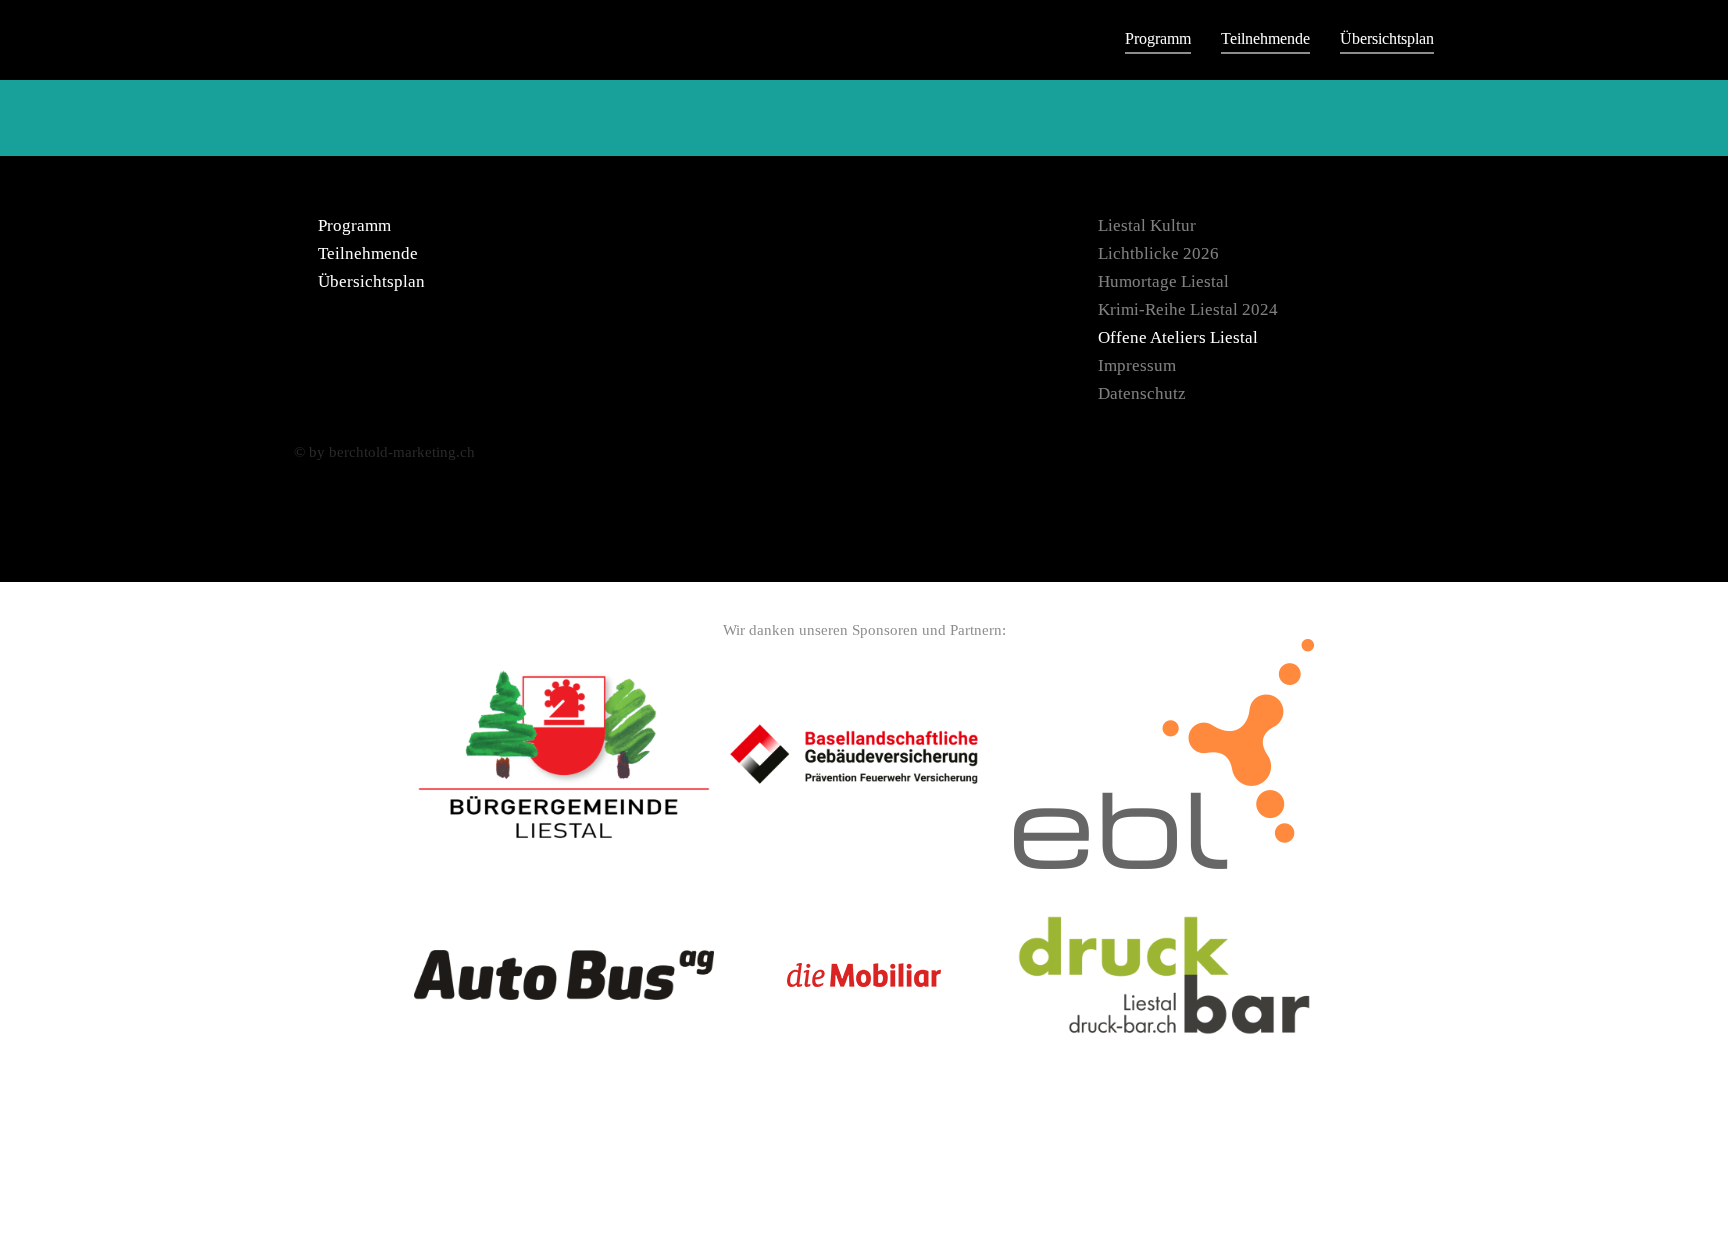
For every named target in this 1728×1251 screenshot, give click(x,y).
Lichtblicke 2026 (1158, 253)
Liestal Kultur (1147, 225)
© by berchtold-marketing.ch (384, 452)
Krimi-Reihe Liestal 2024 (1188, 309)
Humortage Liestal (1163, 281)
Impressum (1137, 365)
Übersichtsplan (1387, 38)
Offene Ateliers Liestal (1178, 337)
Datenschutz (1142, 393)
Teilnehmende (1265, 38)
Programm (1158, 38)
